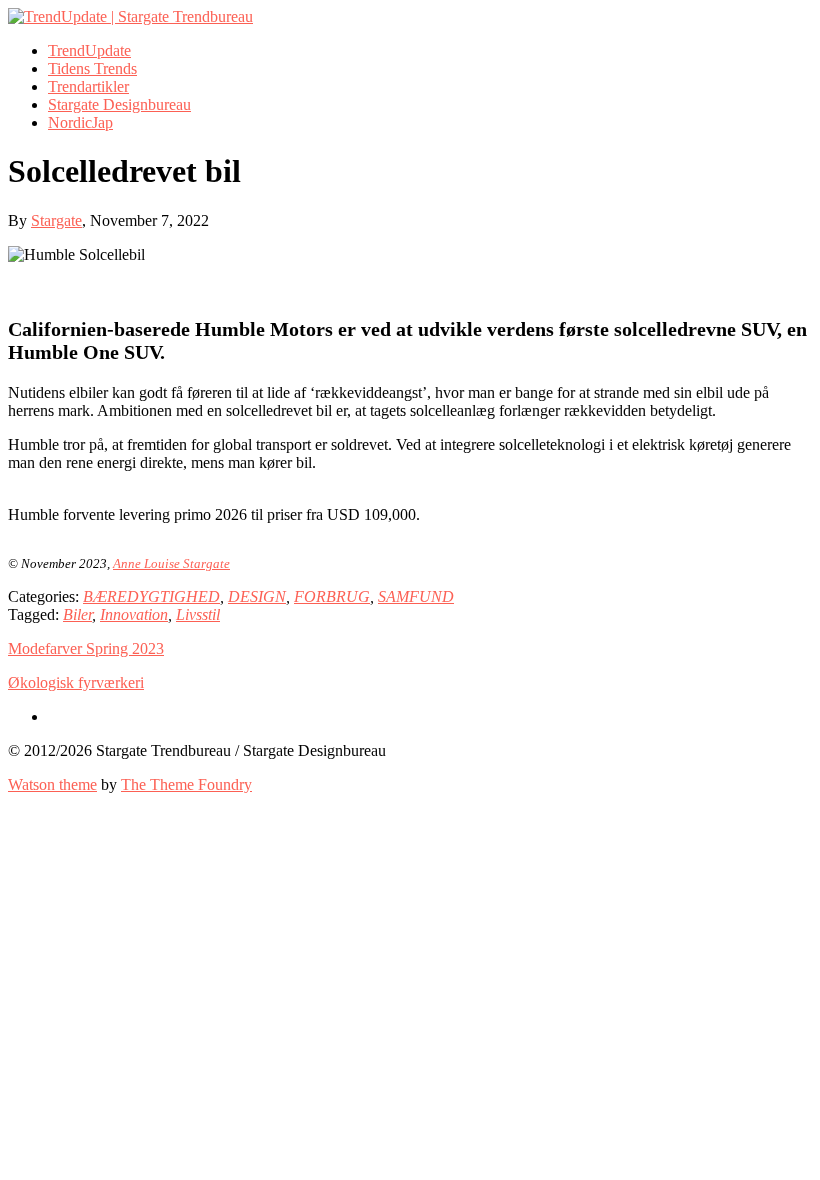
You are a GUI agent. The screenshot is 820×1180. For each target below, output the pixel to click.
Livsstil (198, 614)
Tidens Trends (92, 68)
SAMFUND (416, 596)
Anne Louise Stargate (171, 563)
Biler (77, 614)
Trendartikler (88, 86)
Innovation (134, 614)
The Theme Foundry (186, 784)
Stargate (56, 220)
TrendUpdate (89, 50)
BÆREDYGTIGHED (151, 596)
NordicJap (80, 122)
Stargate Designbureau (119, 104)
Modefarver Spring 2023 (86, 648)
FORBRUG (332, 596)
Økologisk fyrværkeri (76, 682)
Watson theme (52, 784)
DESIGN (257, 596)
